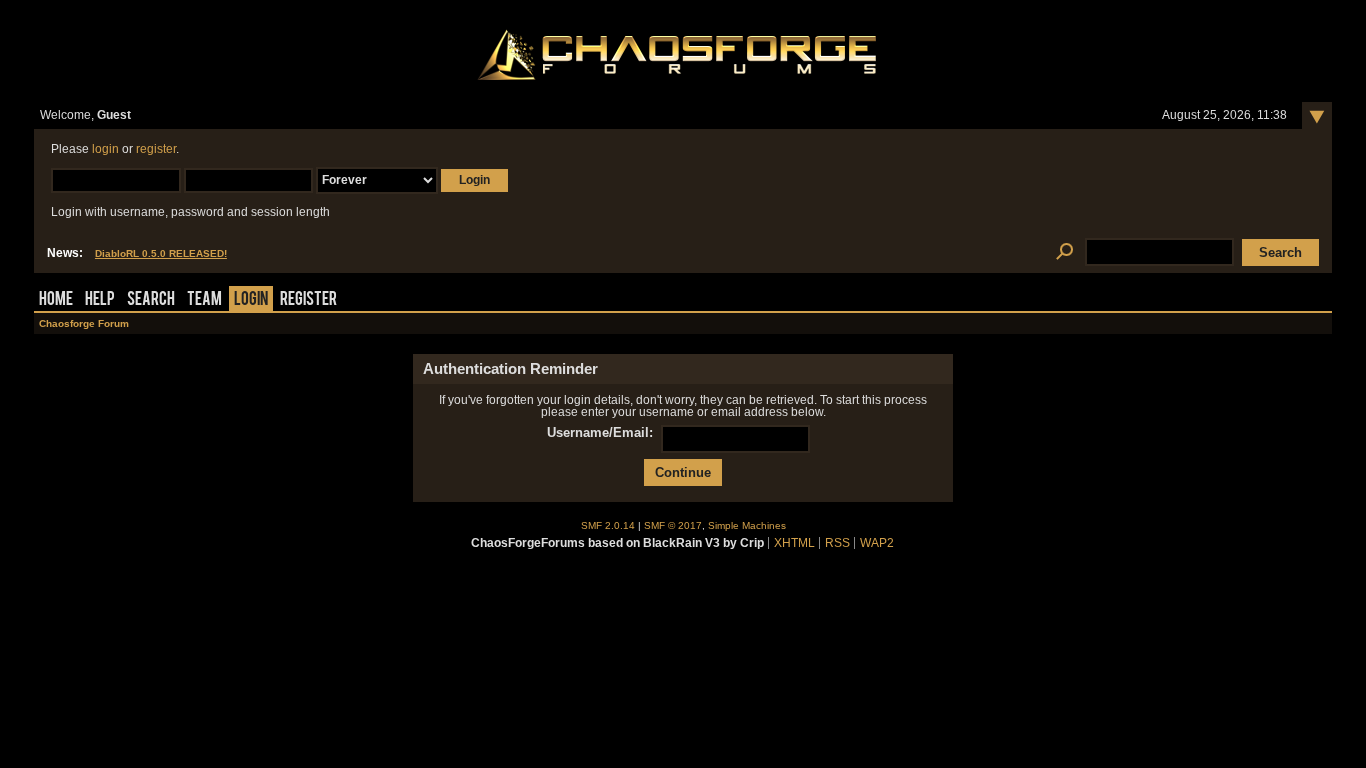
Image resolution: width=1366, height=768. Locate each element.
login (105, 149)
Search (151, 300)
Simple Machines (747, 525)
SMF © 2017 (673, 525)
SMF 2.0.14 (608, 525)
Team (204, 300)
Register (308, 300)
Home (56, 300)
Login (251, 300)
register (156, 149)
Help (100, 300)
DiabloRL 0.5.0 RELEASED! (161, 253)
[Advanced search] (1064, 252)
